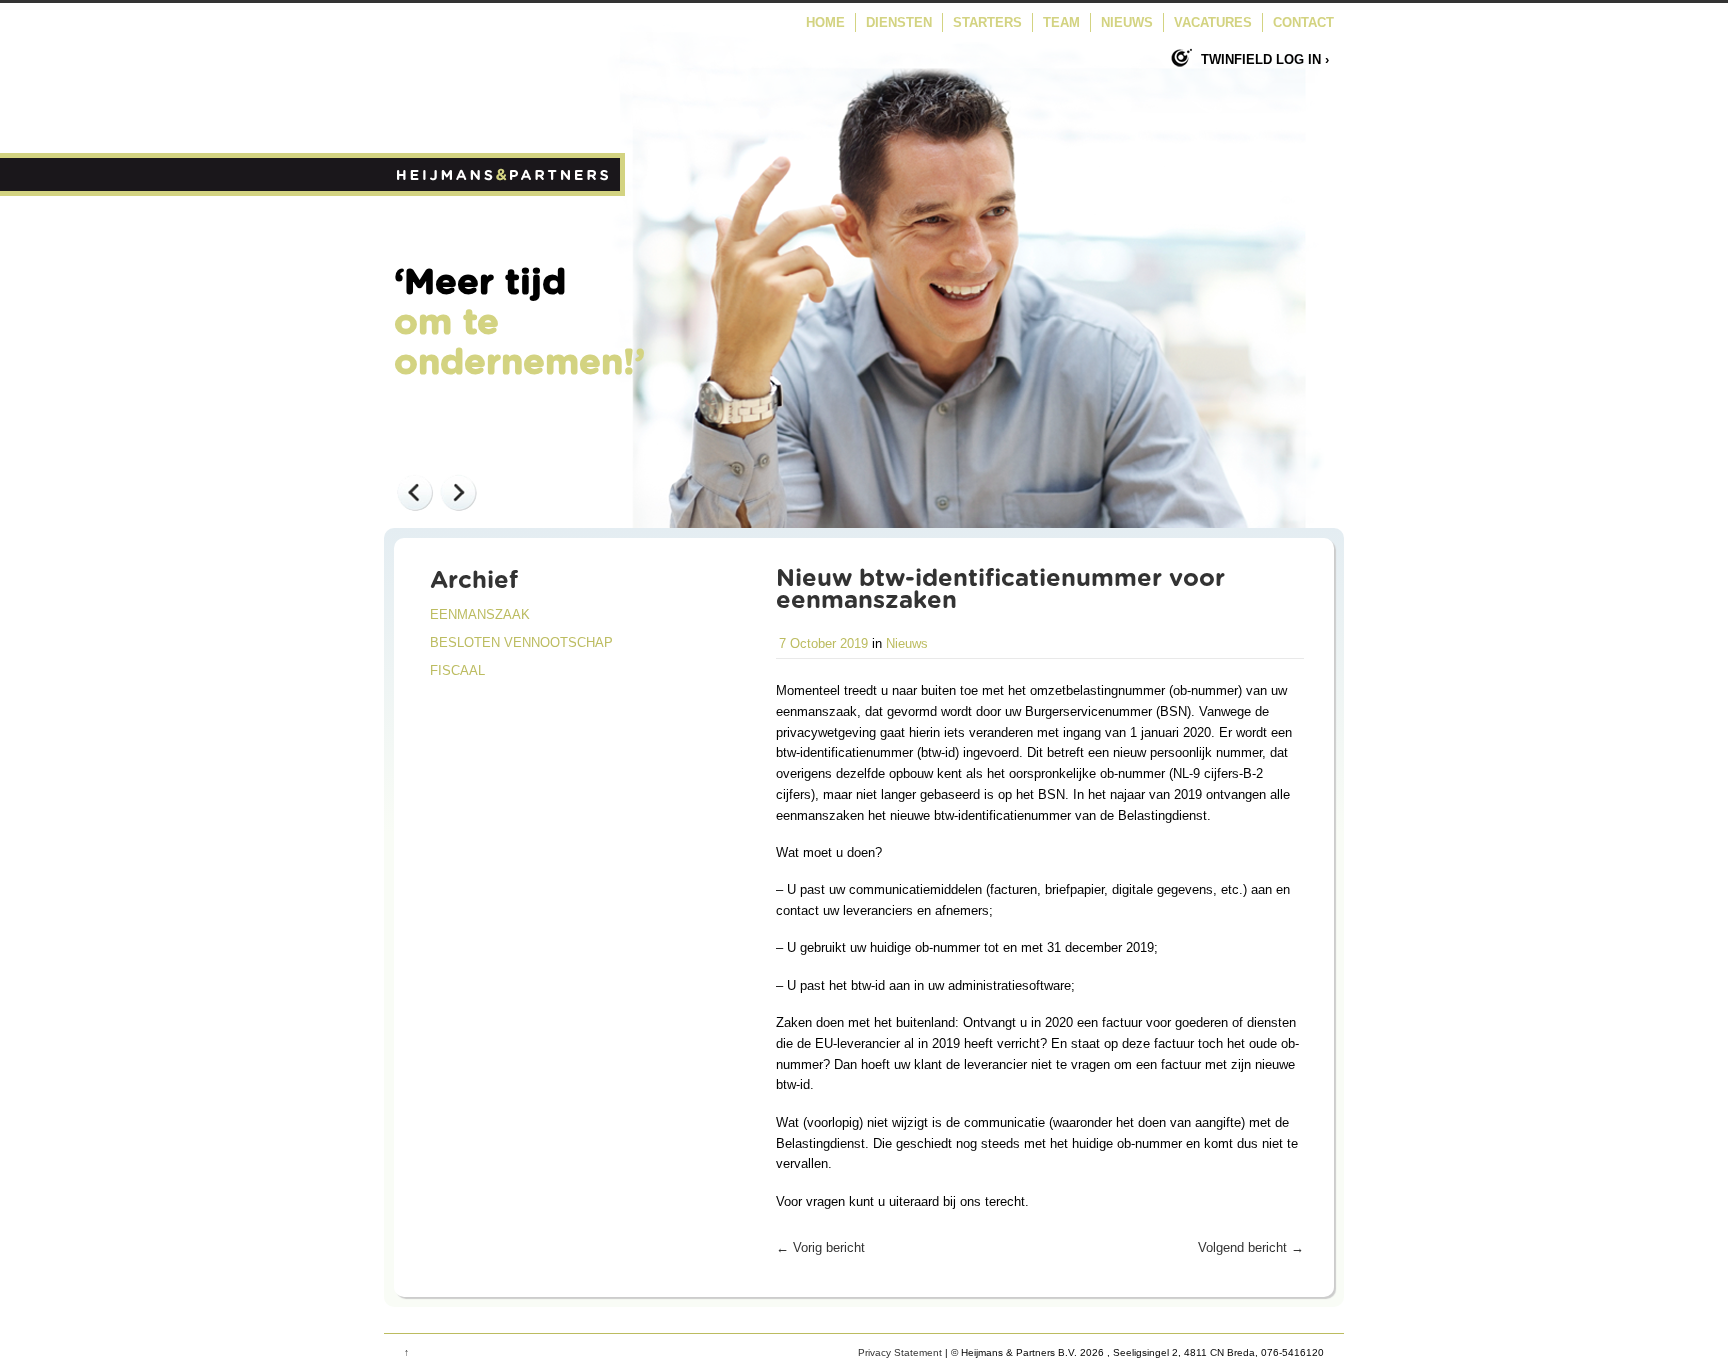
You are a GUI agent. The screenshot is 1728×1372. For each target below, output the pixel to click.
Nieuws (1127, 22)
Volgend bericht (1251, 1247)
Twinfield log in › (1265, 59)
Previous (414, 492)
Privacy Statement (900, 1352)
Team (1061, 22)
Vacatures (1213, 22)
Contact (1303, 22)
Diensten (899, 22)
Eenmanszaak (480, 615)
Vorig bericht (820, 1247)
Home (825, 22)
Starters (987, 22)
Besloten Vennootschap (521, 643)
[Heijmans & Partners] (504, 191)
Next (458, 492)
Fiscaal (457, 671)
